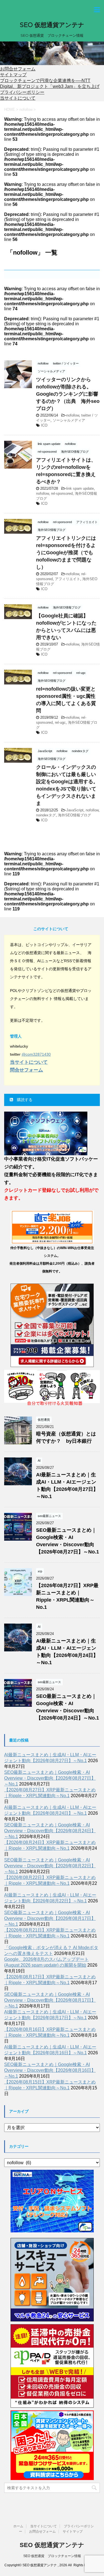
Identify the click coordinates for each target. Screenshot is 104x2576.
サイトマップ (13, 75)
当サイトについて (18, 98)
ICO (44, 425)
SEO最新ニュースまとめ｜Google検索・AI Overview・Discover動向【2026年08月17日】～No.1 (50, 1918)
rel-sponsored (62, 493)
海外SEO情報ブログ (74, 815)
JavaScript (75, 810)
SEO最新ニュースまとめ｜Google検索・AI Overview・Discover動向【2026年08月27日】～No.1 (50, 1778)
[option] (52, 53)
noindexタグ (46, 815)
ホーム (18, 2526)
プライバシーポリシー (22, 92)
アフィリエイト (68, 579)
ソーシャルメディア (69, 420)
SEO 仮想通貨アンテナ (52, 25)
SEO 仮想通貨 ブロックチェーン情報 (52, 2556)
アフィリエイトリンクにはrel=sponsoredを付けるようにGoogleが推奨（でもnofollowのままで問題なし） (66, 553)
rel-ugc (60, 722)
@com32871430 (36, 1054)
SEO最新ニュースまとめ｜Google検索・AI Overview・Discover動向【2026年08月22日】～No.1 (50, 1866)
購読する (24, 1100)
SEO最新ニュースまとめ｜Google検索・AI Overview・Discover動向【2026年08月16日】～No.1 (50, 2070)
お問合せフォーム (18, 69)
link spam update (80, 488)
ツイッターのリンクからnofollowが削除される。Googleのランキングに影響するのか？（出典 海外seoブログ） (68, 394)
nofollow (73, 415)
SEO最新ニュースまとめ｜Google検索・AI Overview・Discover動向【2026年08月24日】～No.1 (50, 1831)
